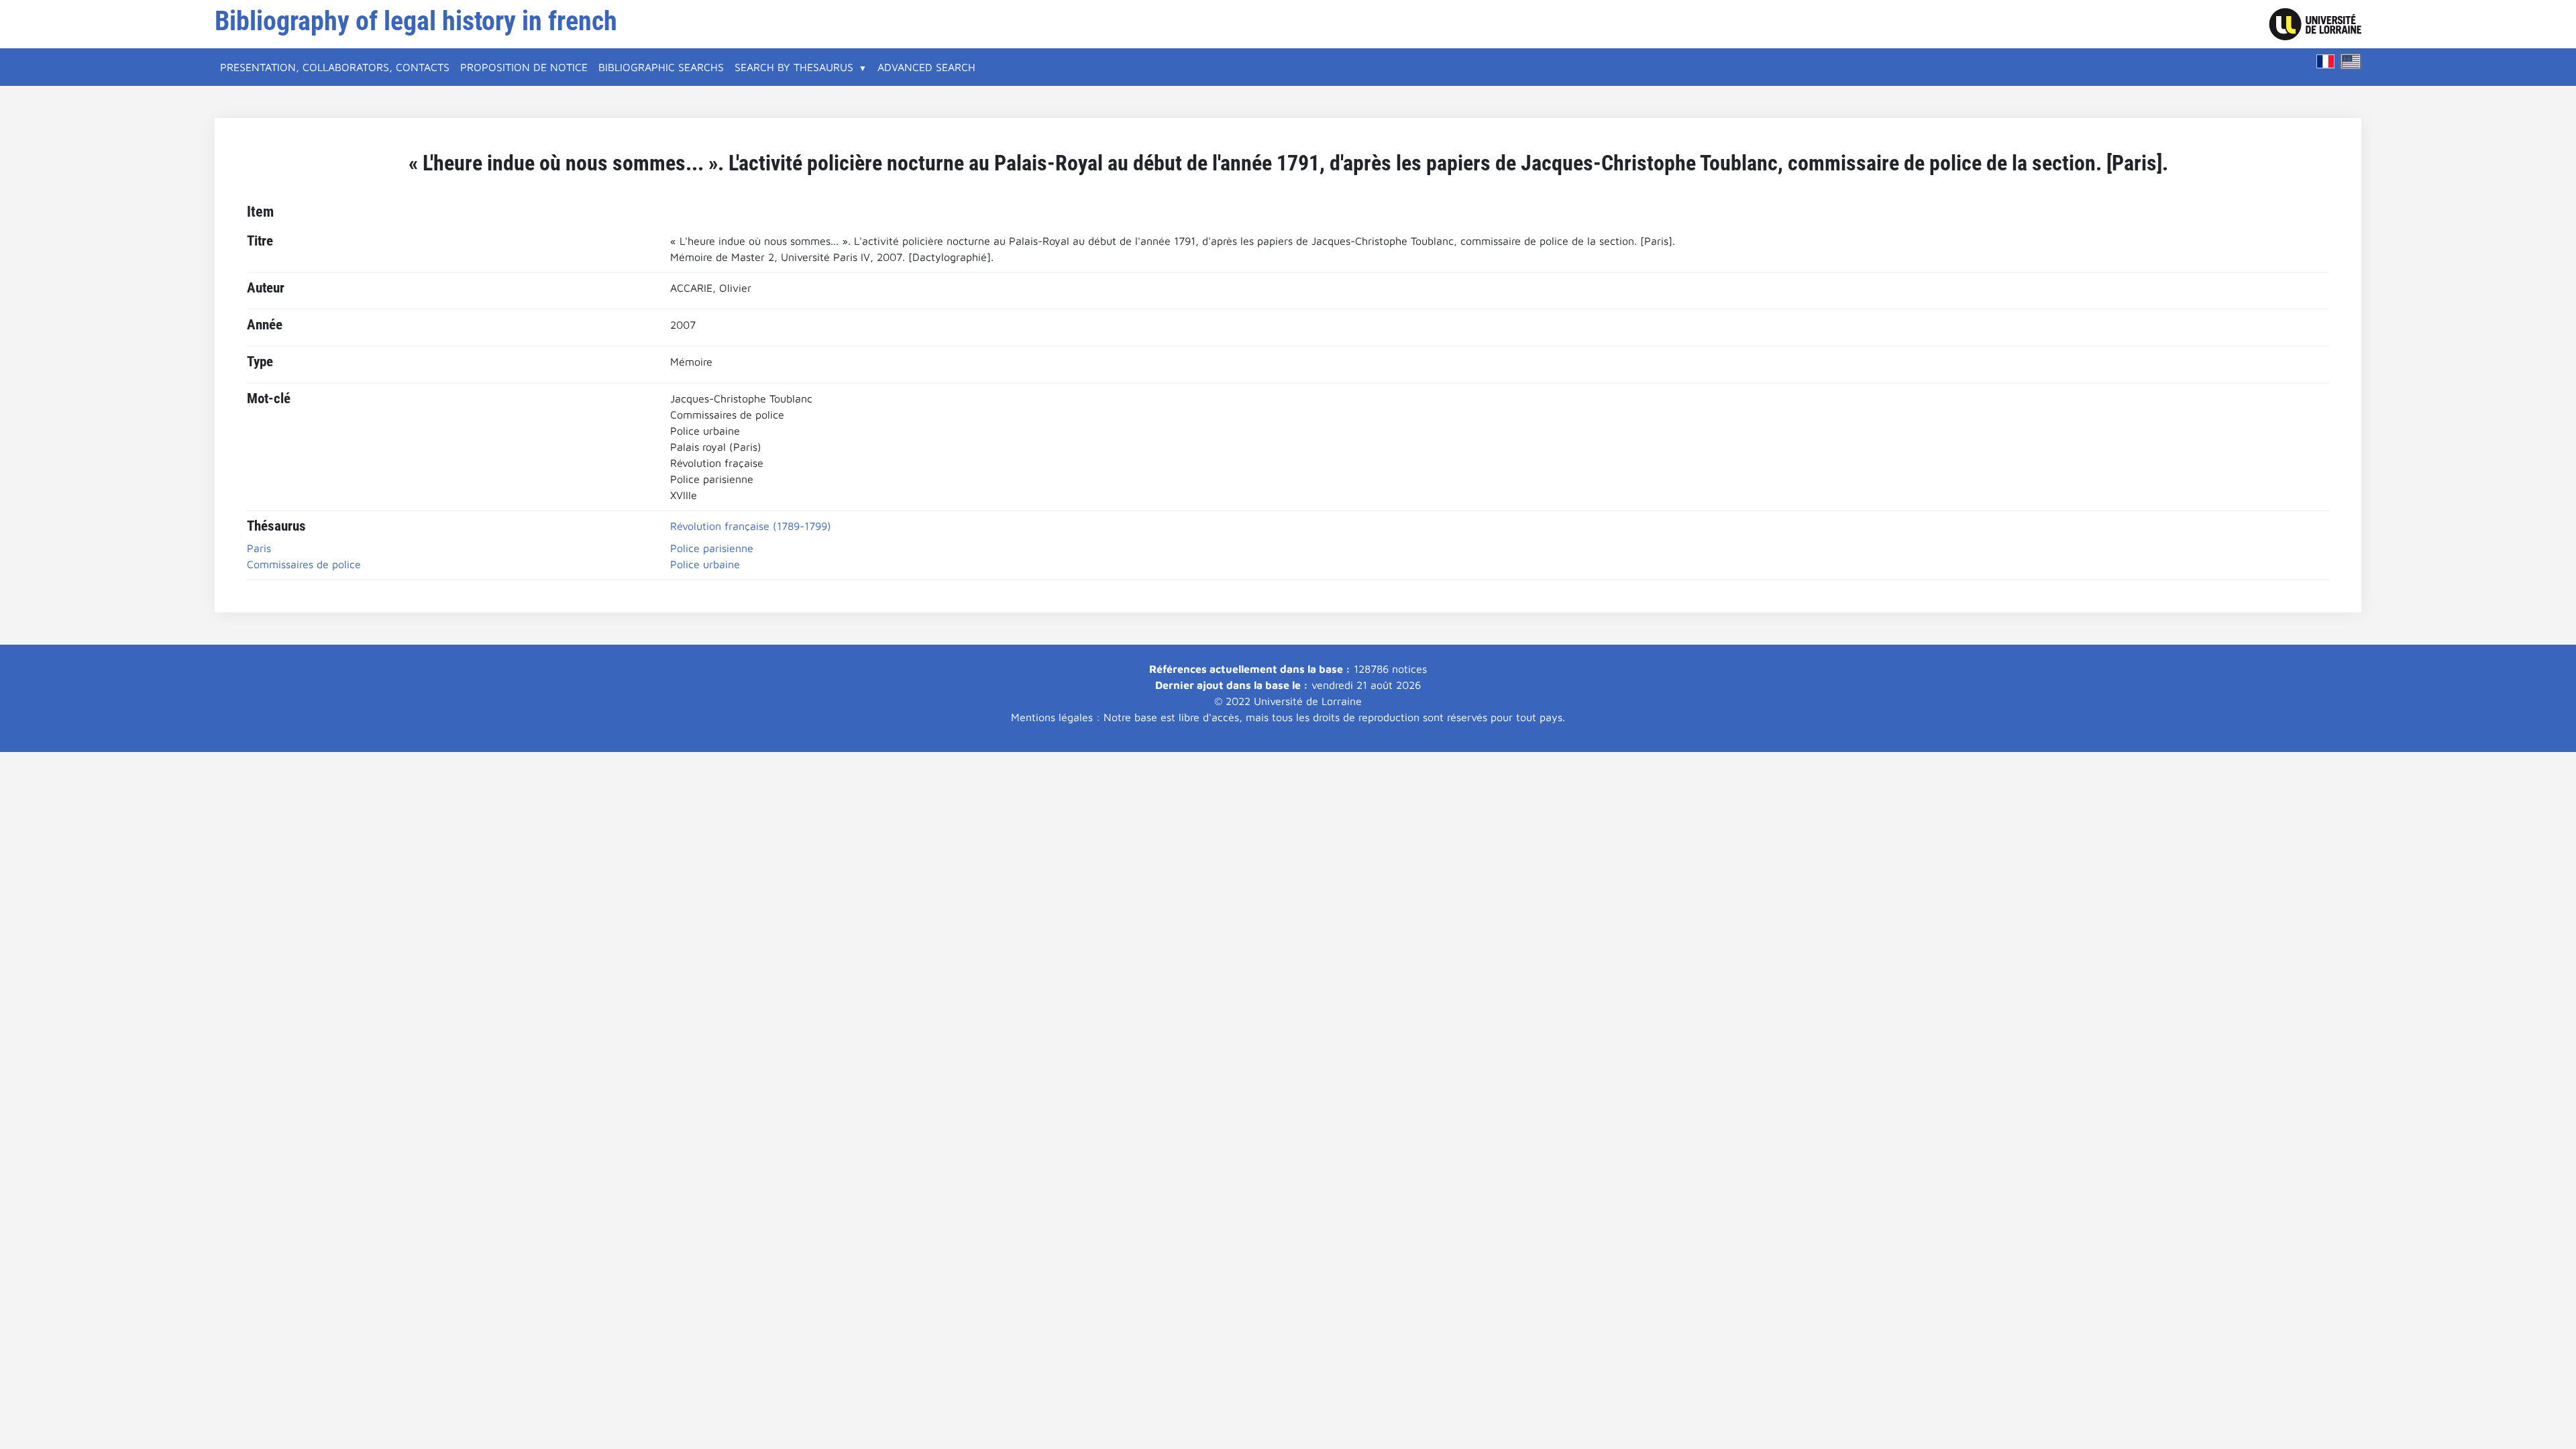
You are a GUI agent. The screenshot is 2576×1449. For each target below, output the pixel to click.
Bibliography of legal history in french (416, 21)
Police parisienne (712, 548)
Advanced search (926, 67)
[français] (2326, 61)
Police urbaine (705, 564)
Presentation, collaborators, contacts (335, 67)
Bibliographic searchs (661, 67)
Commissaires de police (304, 564)
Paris (259, 548)
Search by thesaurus (794, 67)
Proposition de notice (524, 67)
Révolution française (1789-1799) (751, 526)
